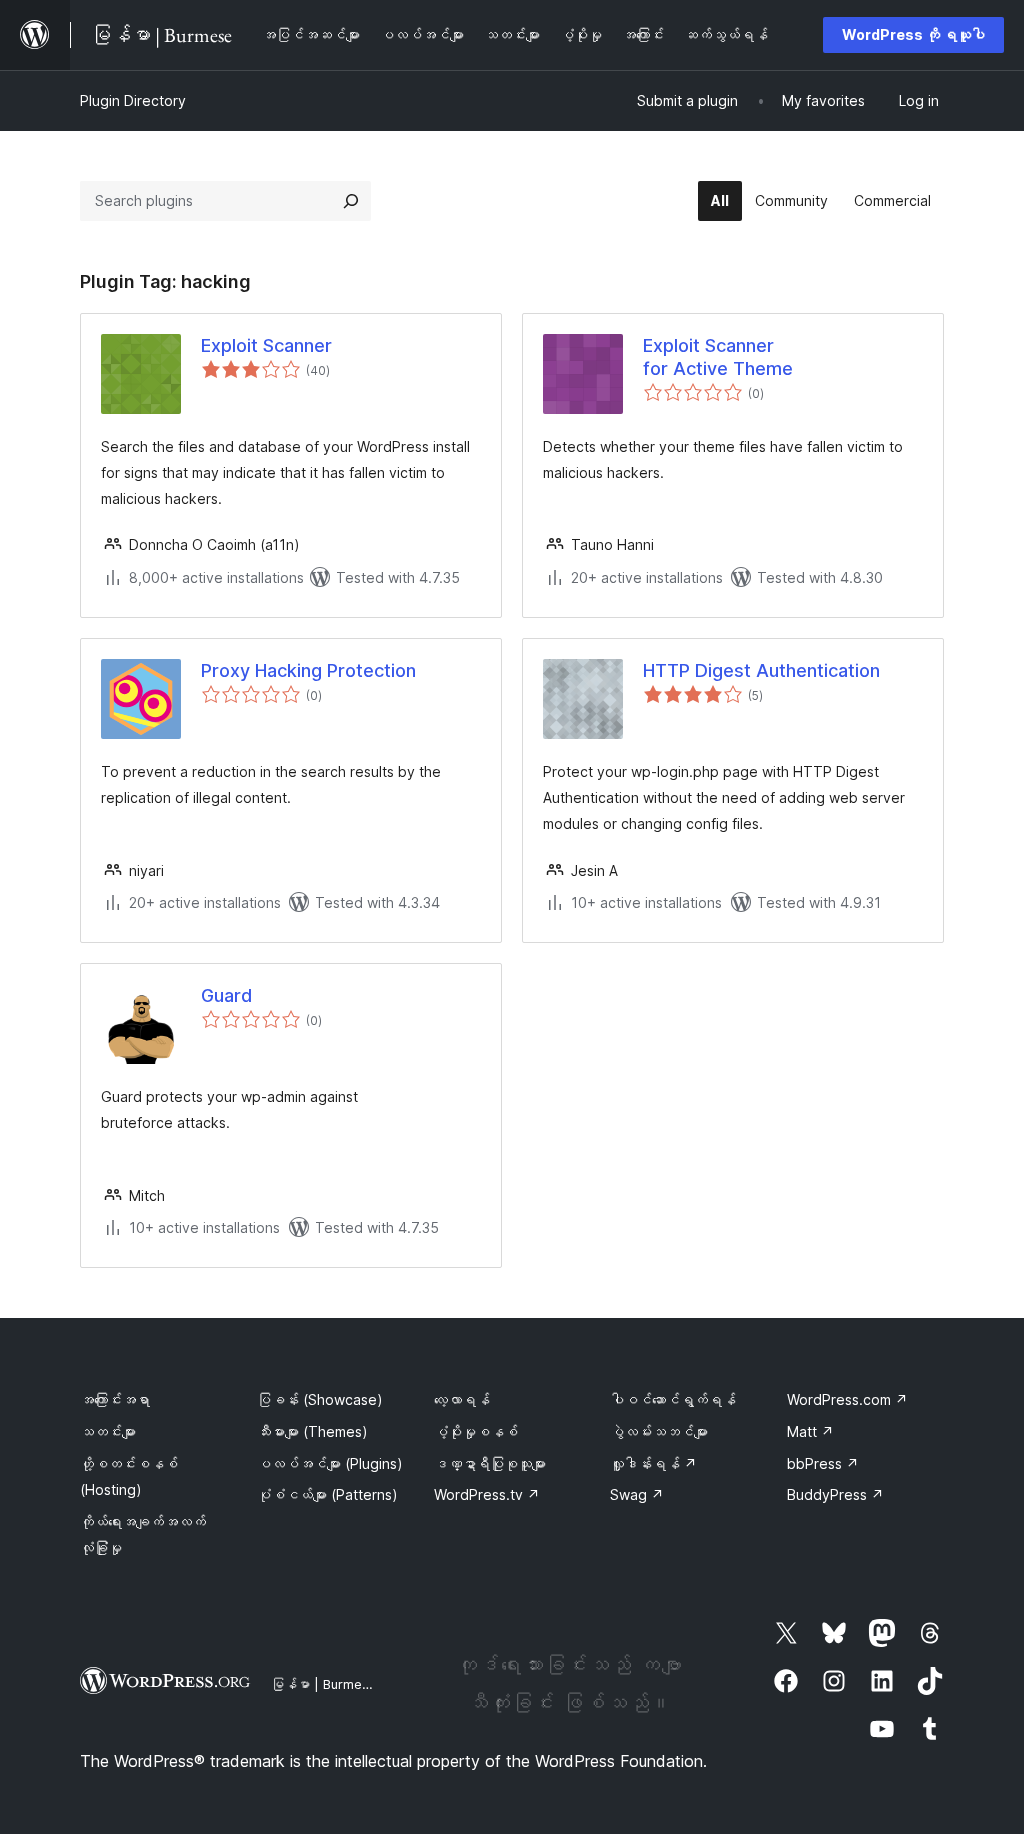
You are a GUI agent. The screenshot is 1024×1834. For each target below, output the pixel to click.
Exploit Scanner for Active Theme (718, 357)
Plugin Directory (133, 100)
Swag (637, 1494)
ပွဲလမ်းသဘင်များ (659, 1431)
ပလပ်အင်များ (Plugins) (330, 1463)
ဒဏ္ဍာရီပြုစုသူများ (490, 1463)
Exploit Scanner (266, 345)
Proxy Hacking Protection (308, 670)
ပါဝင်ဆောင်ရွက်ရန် (673, 1399)
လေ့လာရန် (462, 1399)
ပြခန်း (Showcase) (320, 1399)
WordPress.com (847, 1399)
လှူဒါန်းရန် (653, 1463)
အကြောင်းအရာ (115, 1399)
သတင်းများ (108, 1431)
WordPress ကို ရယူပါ (913, 34)
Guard (226, 995)
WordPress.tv (487, 1494)
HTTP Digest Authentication (761, 670)
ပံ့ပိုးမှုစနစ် (476, 1431)
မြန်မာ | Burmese (324, 1684)
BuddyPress (835, 1494)
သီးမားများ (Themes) (312, 1431)
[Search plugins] (351, 201)
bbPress (823, 1463)
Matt (810, 1431)
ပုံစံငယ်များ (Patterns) (327, 1494)
